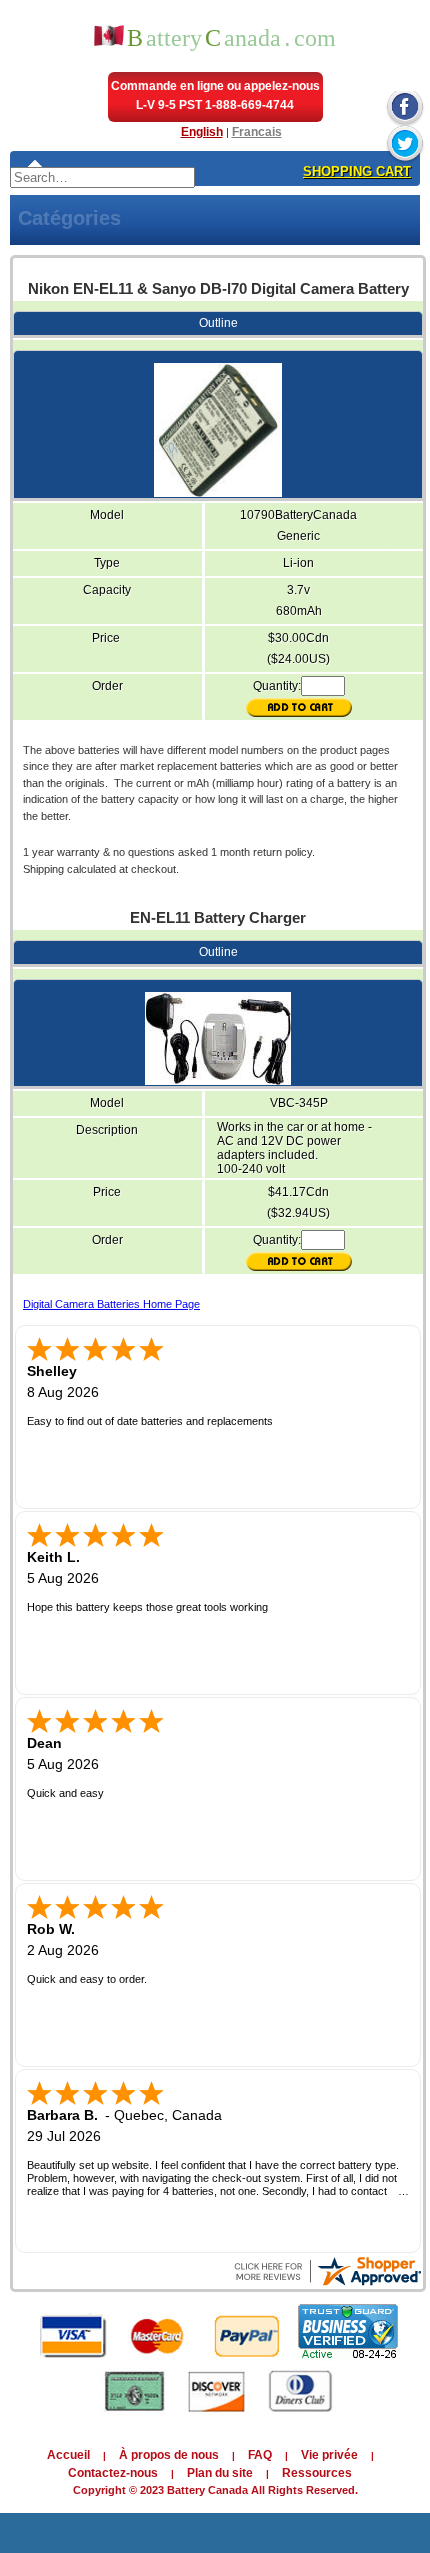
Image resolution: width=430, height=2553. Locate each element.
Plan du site (220, 2473)
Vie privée (329, 2455)
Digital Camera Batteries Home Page (111, 1304)
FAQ (260, 2455)
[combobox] (102, 177)
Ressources (317, 2473)
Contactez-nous (113, 2473)
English (202, 132)
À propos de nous (169, 2455)
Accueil (68, 2455)
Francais (257, 132)
